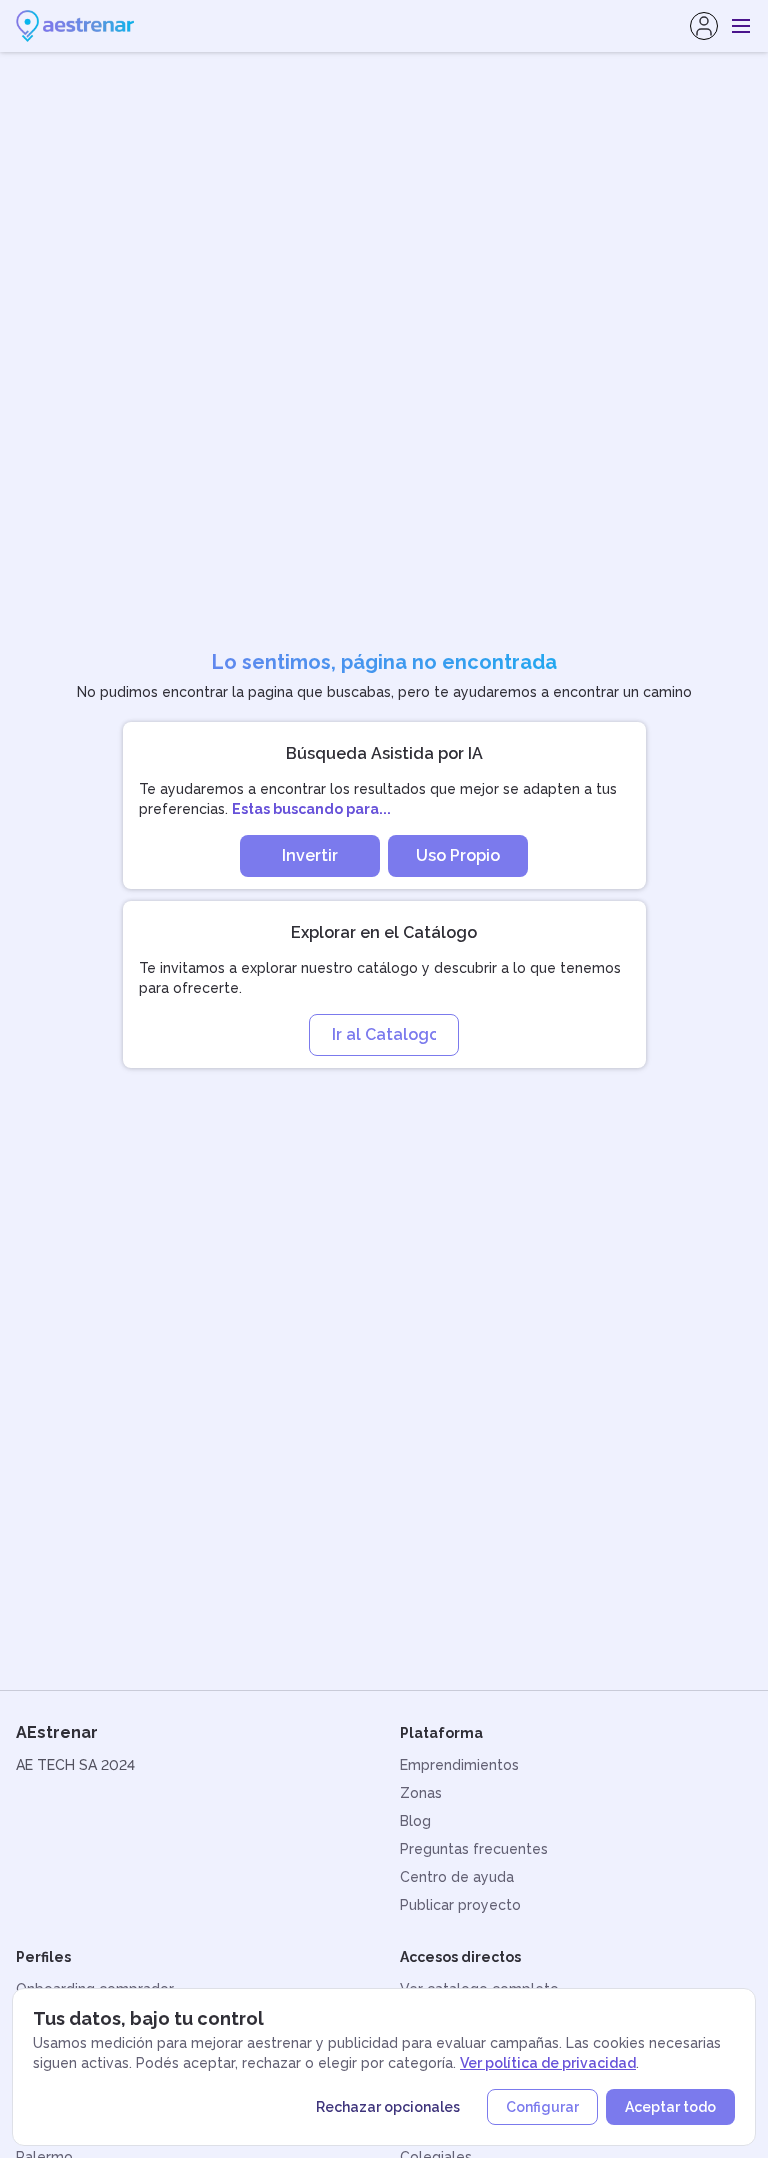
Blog (415, 1821)
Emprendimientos (459, 1765)
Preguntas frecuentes (474, 1849)
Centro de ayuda (457, 1877)
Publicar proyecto (460, 1905)
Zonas (421, 1793)
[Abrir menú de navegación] (741, 26)
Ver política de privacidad (548, 2063)
